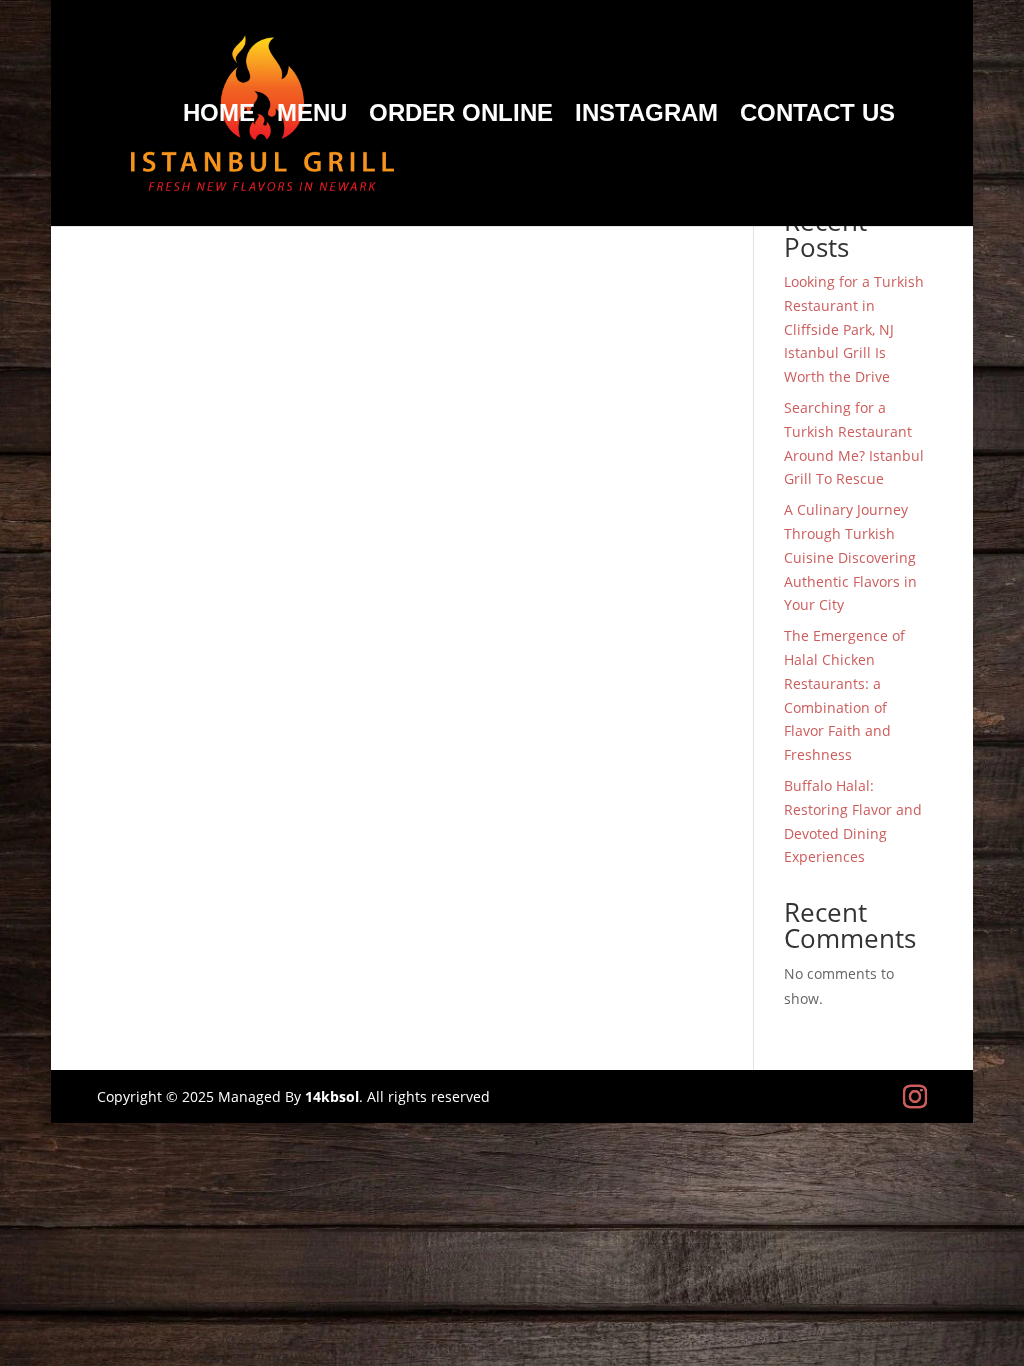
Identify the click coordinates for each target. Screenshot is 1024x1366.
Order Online (461, 116)
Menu (312, 116)
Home (219, 116)
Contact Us (817, 116)
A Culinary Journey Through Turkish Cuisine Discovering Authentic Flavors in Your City (850, 557)
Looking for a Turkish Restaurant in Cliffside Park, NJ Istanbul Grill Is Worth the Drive (854, 329)
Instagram (646, 116)
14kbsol (332, 1096)
